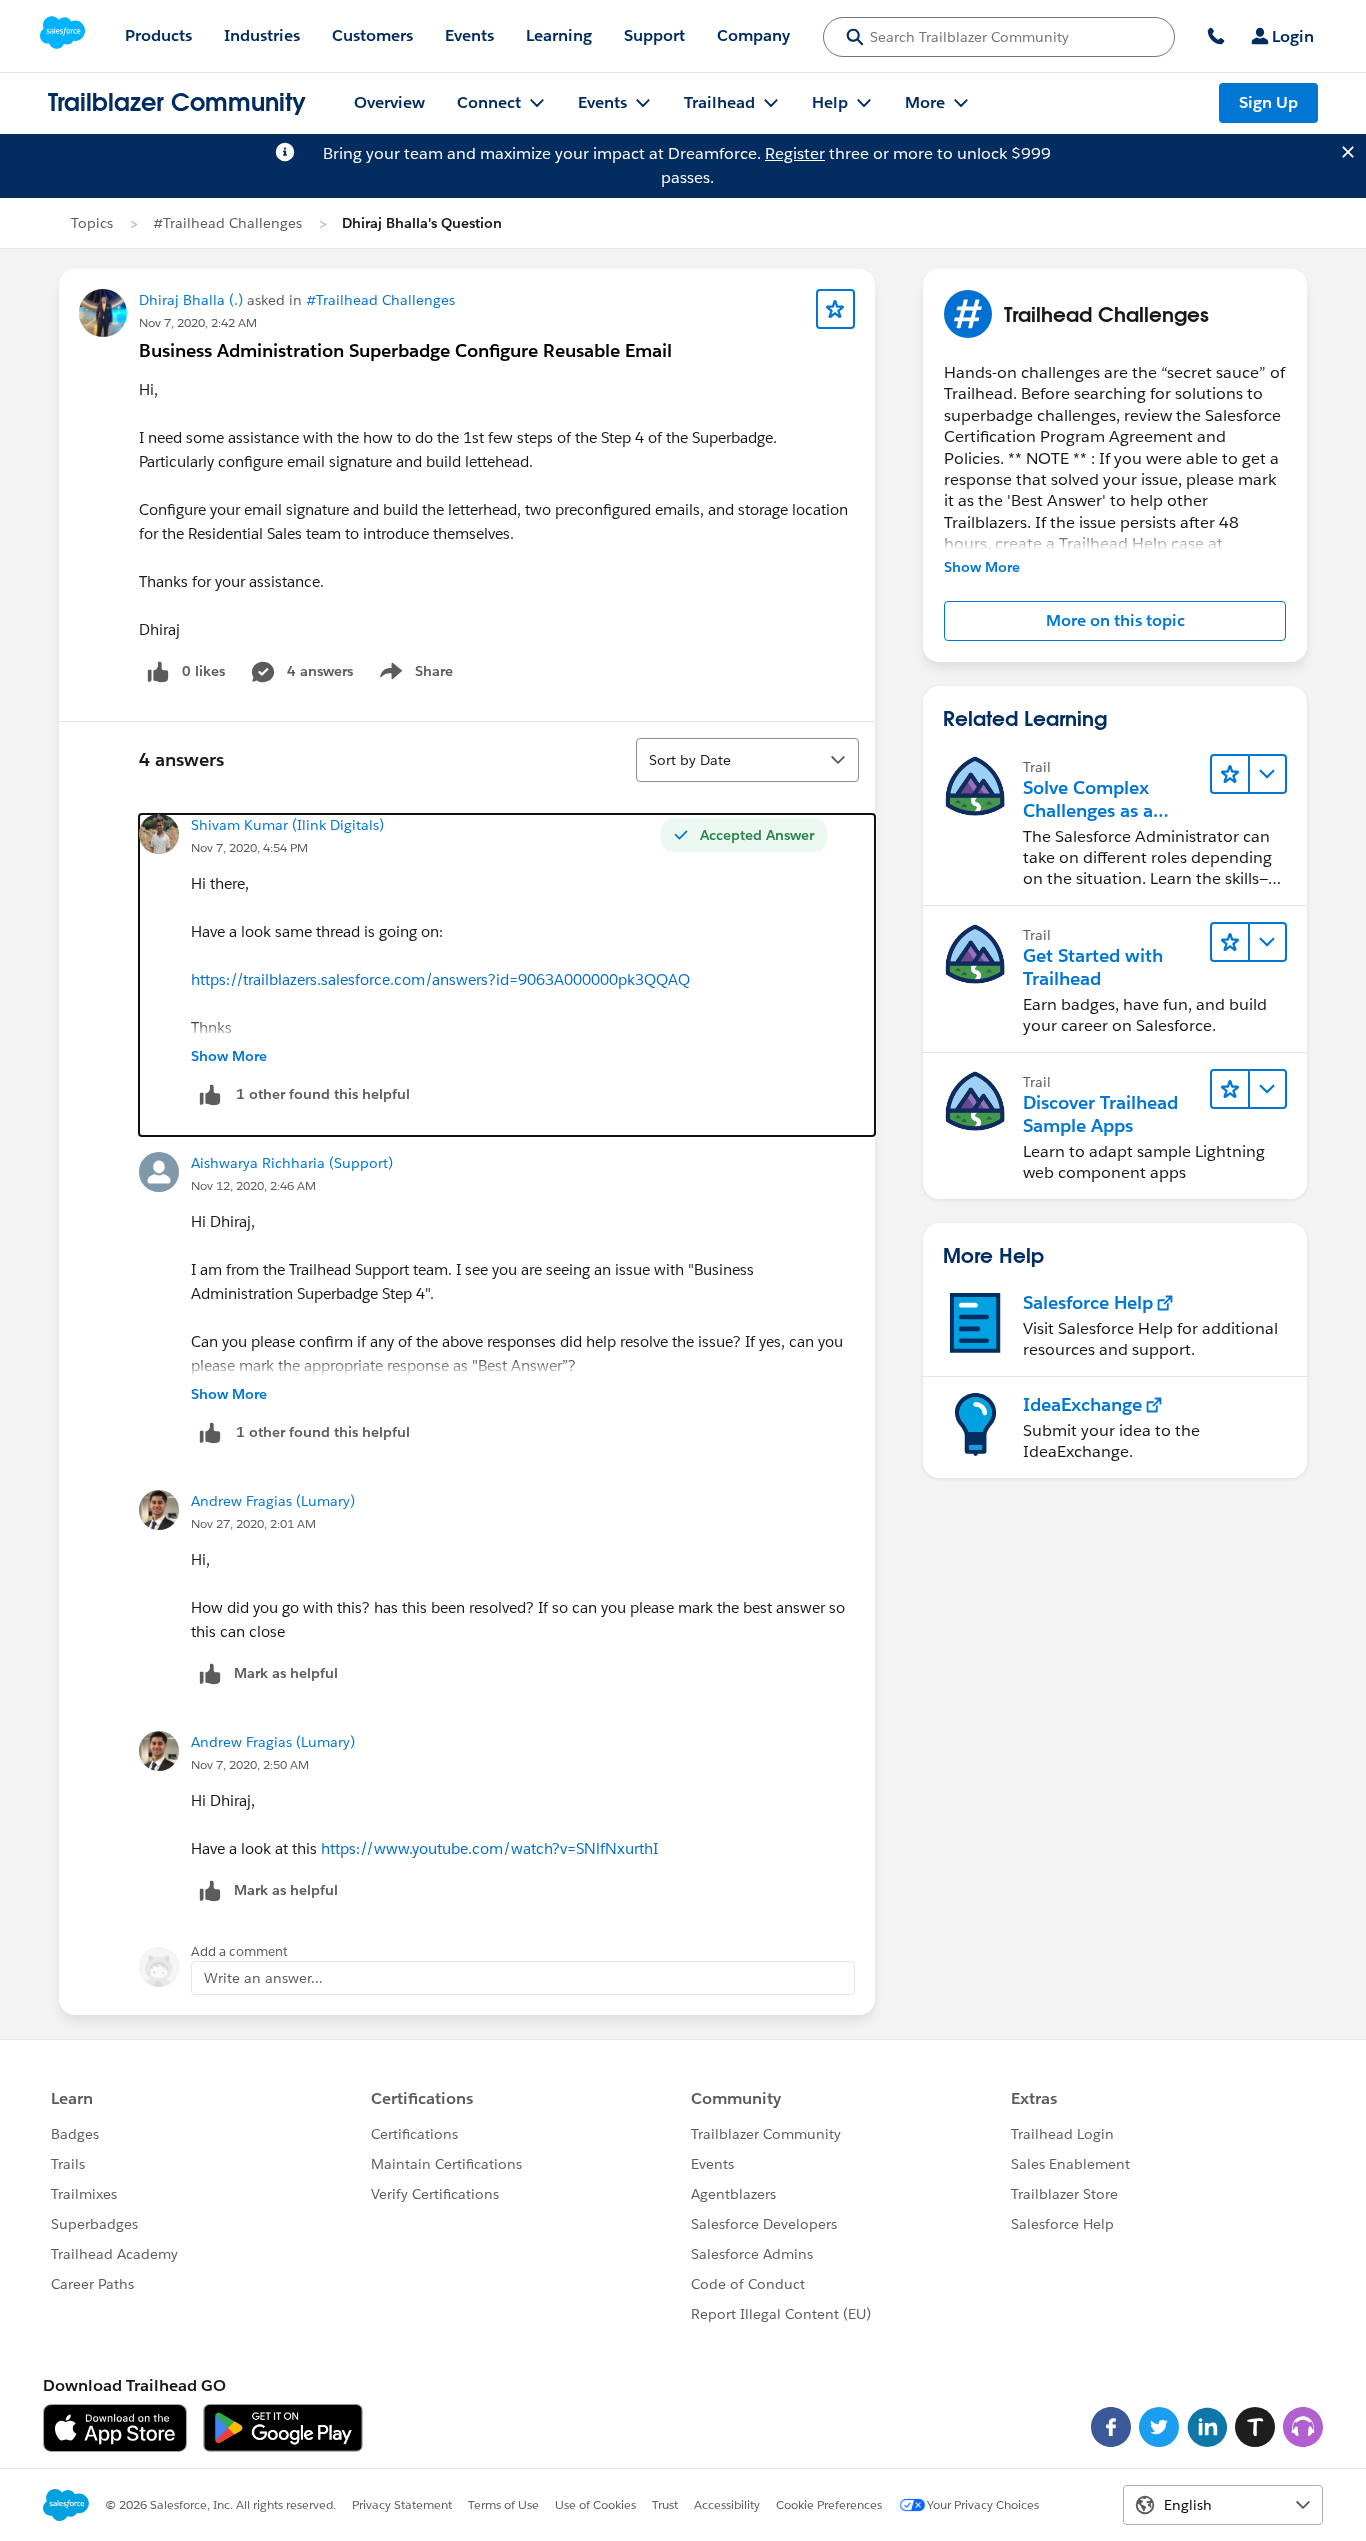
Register (795, 153)
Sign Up (1268, 102)
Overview (389, 102)
